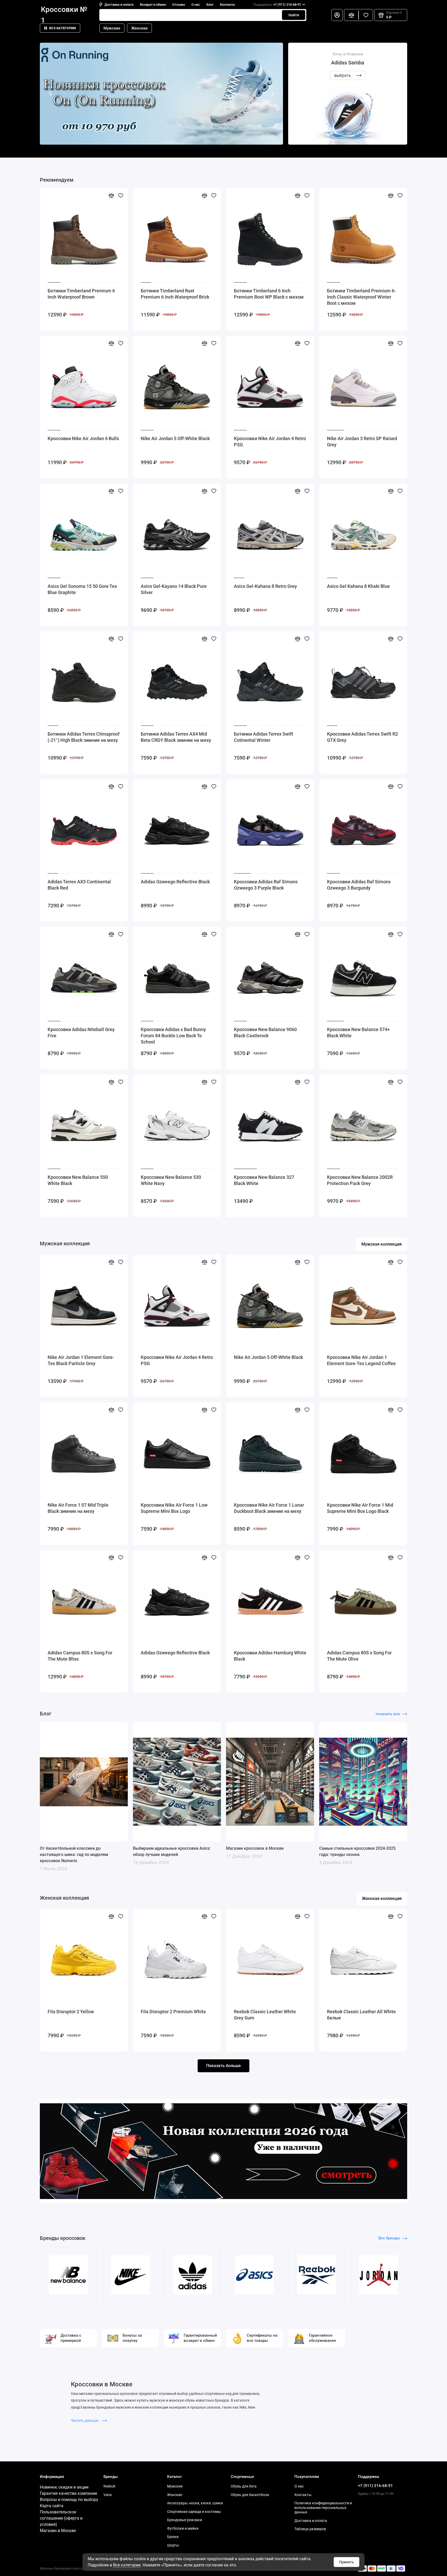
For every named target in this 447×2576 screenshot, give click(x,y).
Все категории (62, 28)
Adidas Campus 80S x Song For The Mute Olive (359, 1656)
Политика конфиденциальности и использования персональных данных (323, 2508)
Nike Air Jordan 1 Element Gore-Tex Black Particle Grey (81, 1360)
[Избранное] (366, 15)
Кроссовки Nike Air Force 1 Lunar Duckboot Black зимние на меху (269, 1508)
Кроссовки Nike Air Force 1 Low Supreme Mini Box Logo (174, 1508)
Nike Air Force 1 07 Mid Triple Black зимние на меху (78, 1508)
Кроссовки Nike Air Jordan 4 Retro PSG (270, 442)
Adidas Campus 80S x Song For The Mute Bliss (80, 1656)
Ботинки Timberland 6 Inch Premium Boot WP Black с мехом (269, 294)
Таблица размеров (310, 2529)
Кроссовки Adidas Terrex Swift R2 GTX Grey (362, 737)
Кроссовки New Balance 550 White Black (78, 1180)
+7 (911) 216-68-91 (277, 5)
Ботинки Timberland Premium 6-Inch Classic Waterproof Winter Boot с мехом (361, 297)
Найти (294, 15)
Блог (210, 5)
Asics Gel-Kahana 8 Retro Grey (265, 586)
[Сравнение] (351, 15)
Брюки (173, 2537)
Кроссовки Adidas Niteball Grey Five (81, 1032)
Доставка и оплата (119, 5)
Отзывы (179, 5)
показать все (388, 1714)
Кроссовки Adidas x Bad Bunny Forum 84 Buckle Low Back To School (173, 1036)
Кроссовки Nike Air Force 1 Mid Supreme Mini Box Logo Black (360, 1508)
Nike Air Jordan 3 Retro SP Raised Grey (362, 442)
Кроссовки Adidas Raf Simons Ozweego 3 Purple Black (266, 885)
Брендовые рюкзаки (185, 2520)
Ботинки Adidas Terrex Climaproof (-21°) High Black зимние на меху (84, 737)
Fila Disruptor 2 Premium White (173, 2012)
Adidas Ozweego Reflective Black (175, 882)
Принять (347, 2562)
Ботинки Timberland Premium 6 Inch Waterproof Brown (81, 294)
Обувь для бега (244, 2486)
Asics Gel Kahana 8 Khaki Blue (358, 586)
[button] (50, 94)
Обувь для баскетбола (250, 2495)
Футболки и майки (183, 2528)
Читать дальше (85, 2420)
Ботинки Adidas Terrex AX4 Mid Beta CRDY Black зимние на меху (176, 737)
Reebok (109, 2486)
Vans (108, 2495)
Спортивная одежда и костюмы (194, 2512)
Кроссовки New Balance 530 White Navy (171, 1180)
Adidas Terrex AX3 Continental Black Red (79, 885)
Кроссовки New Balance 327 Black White (264, 1180)
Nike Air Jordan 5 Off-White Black (175, 438)
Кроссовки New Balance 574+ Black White (358, 1032)
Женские (139, 28)
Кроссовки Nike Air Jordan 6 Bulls (83, 438)
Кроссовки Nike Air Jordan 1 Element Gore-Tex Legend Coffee (361, 1360)
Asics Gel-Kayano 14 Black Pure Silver (174, 589)
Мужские (112, 28)
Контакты (227, 5)
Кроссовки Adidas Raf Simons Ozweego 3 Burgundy (359, 885)
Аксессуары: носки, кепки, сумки (195, 2503)
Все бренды (389, 2238)
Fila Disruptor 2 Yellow (71, 2012)
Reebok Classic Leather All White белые (361, 2015)
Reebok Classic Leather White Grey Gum (265, 2015)
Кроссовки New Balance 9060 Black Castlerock (265, 1032)
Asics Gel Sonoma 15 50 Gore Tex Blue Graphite (82, 589)
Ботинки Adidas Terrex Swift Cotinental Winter (263, 737)
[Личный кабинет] (337, 15)
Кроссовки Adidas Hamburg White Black (270, 1656)
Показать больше (224, 2066)
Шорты (173, 2545)
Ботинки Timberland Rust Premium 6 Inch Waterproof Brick (175, 294)
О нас (196, 5)
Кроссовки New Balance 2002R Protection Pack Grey (360, 1180)
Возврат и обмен (153, 5)
